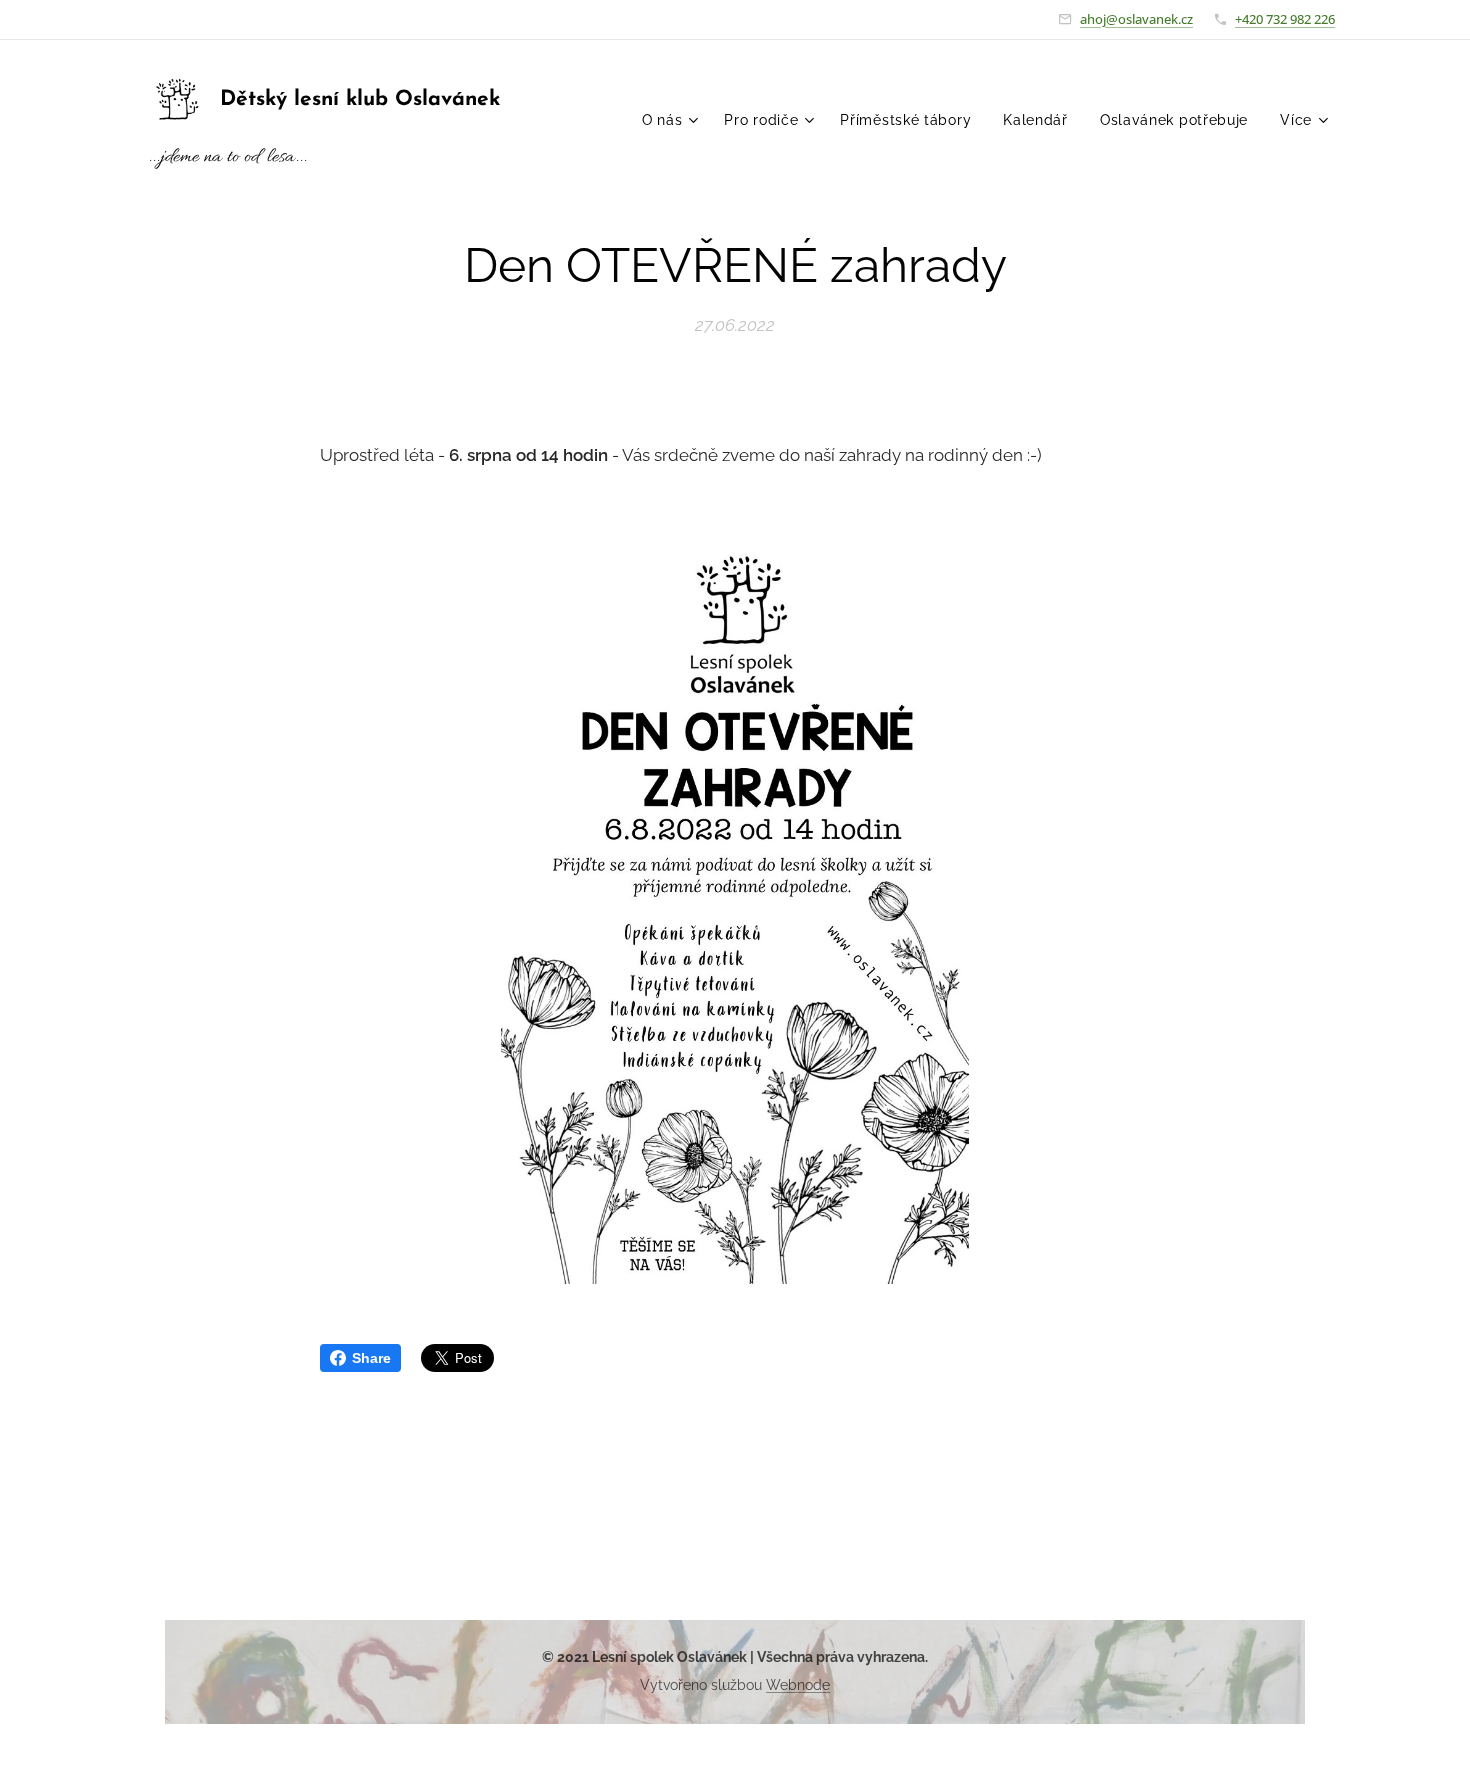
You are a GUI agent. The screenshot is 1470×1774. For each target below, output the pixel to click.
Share (371, 1358)
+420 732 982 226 (1285, 19)
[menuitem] (673, 120)
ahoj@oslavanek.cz (1136, 19)
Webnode (798, 1685)
